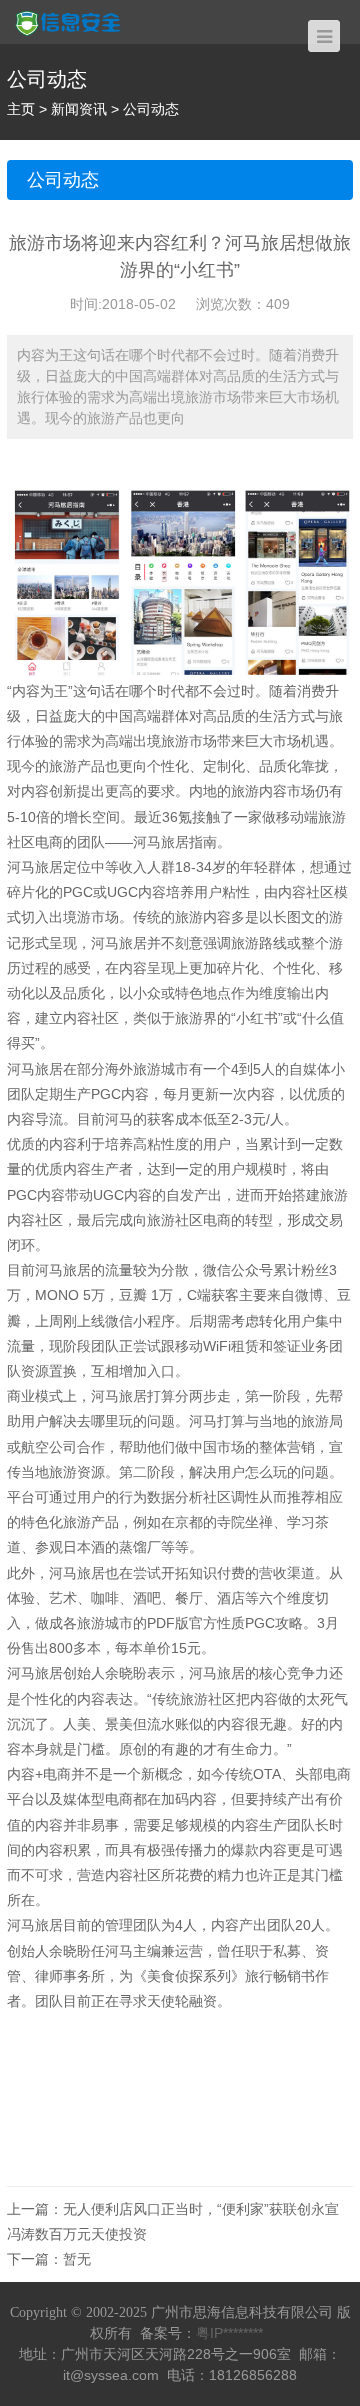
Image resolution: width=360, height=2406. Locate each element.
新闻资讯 (79, 109)
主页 (21, 109)
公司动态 (151, 109)
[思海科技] (79, 21)
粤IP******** (229, 2333)
